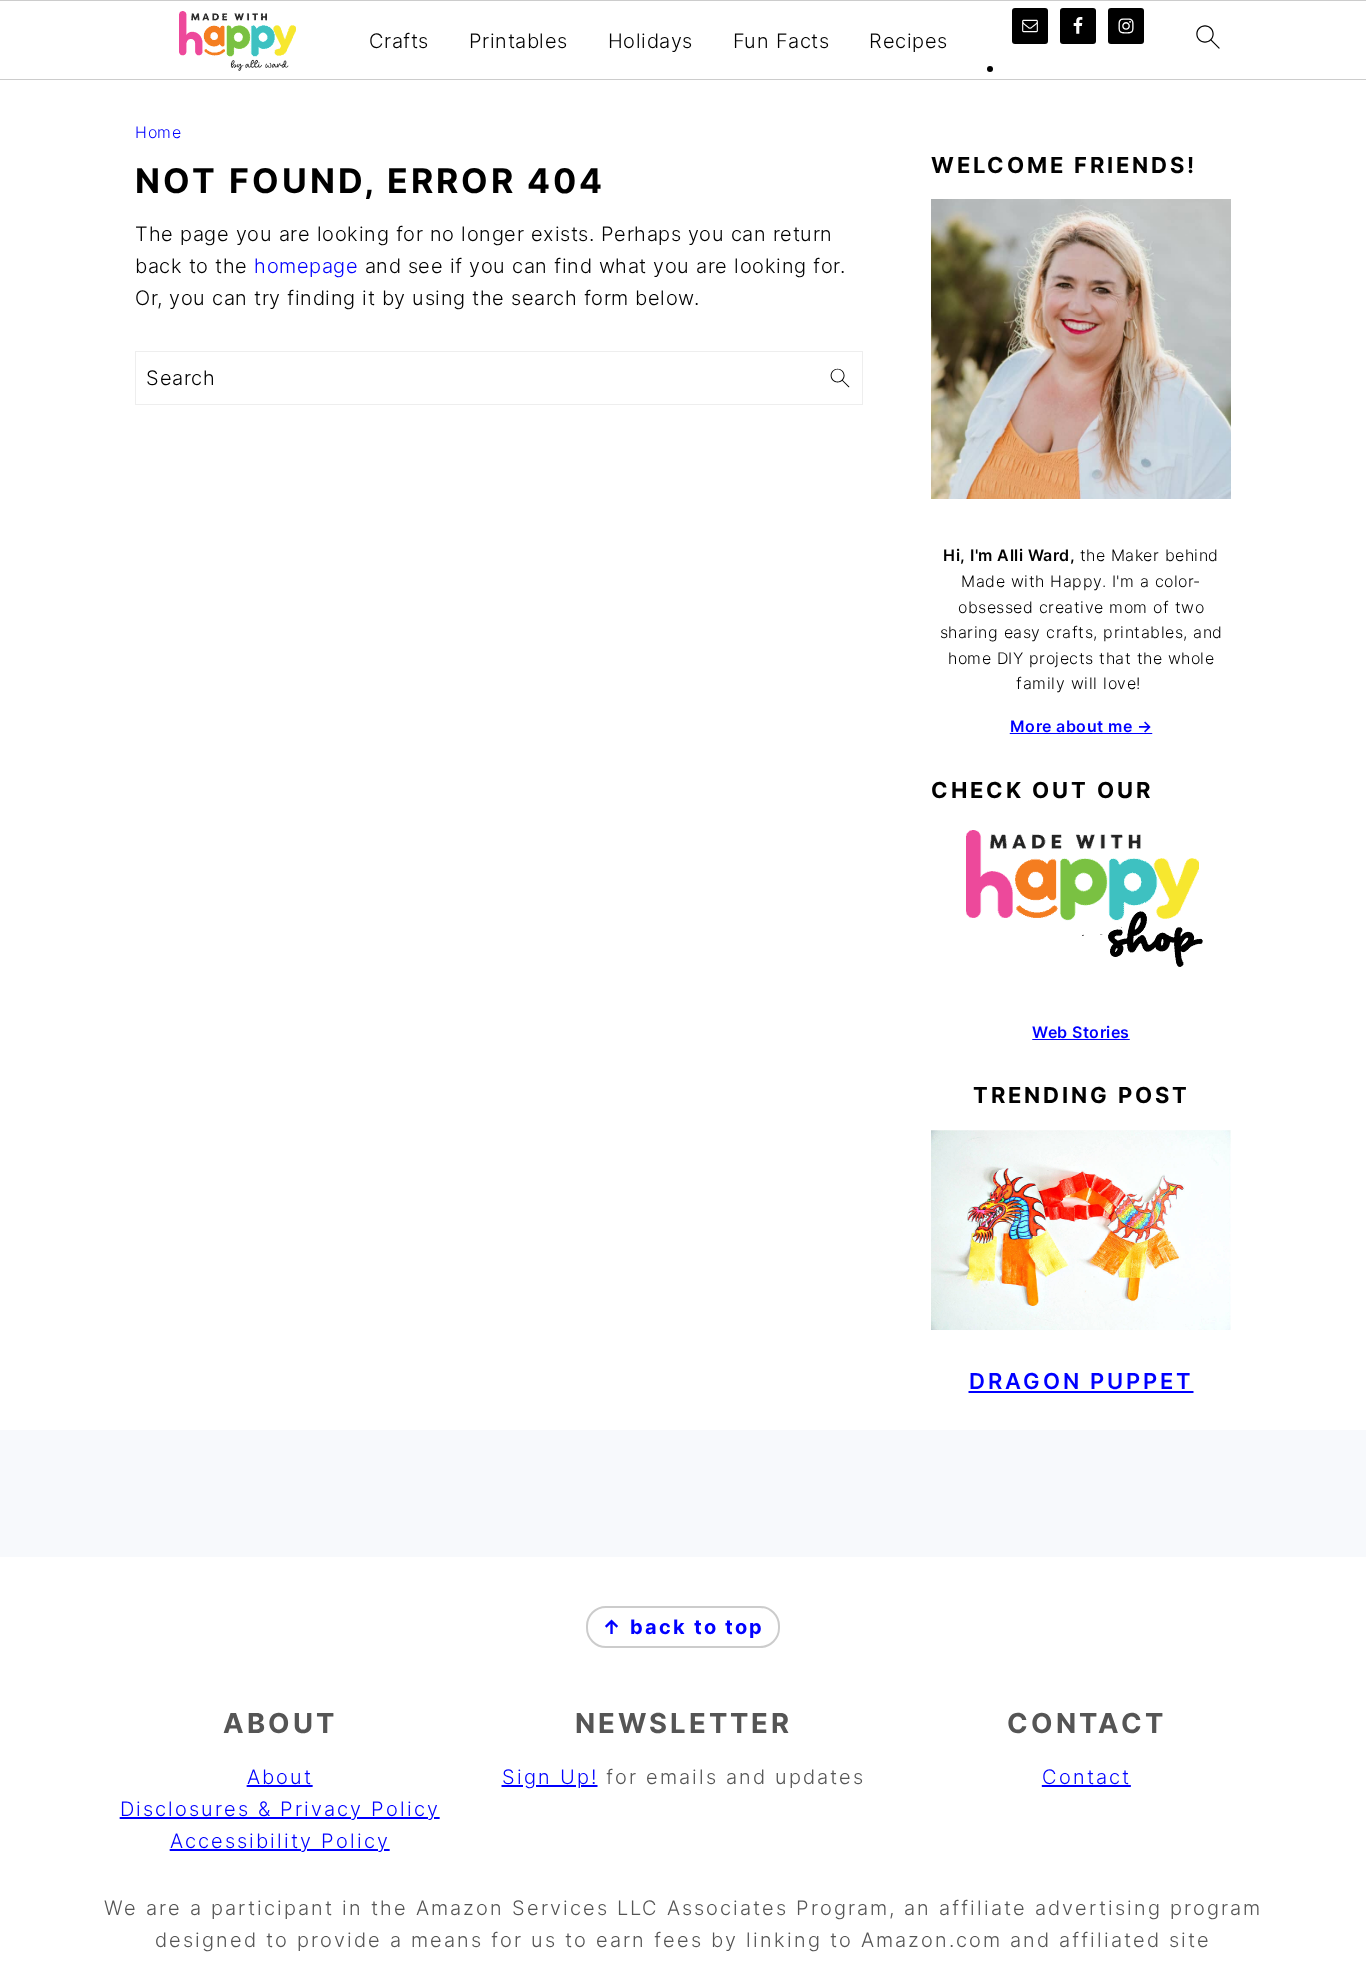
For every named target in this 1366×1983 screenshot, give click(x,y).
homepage (306, 266)
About (280, 1777)
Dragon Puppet (1081, 1381)
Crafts (399, 41)
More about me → (1081, 726)
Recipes (908, 41)
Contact (1086, 1777)
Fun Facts (781, 41)
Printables (518, 41)
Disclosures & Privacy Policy (280, 1809)
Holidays (650, 41)
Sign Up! (550, 1777)
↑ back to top (683, 1627)
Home (158, 132)
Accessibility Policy (280, 1841)
